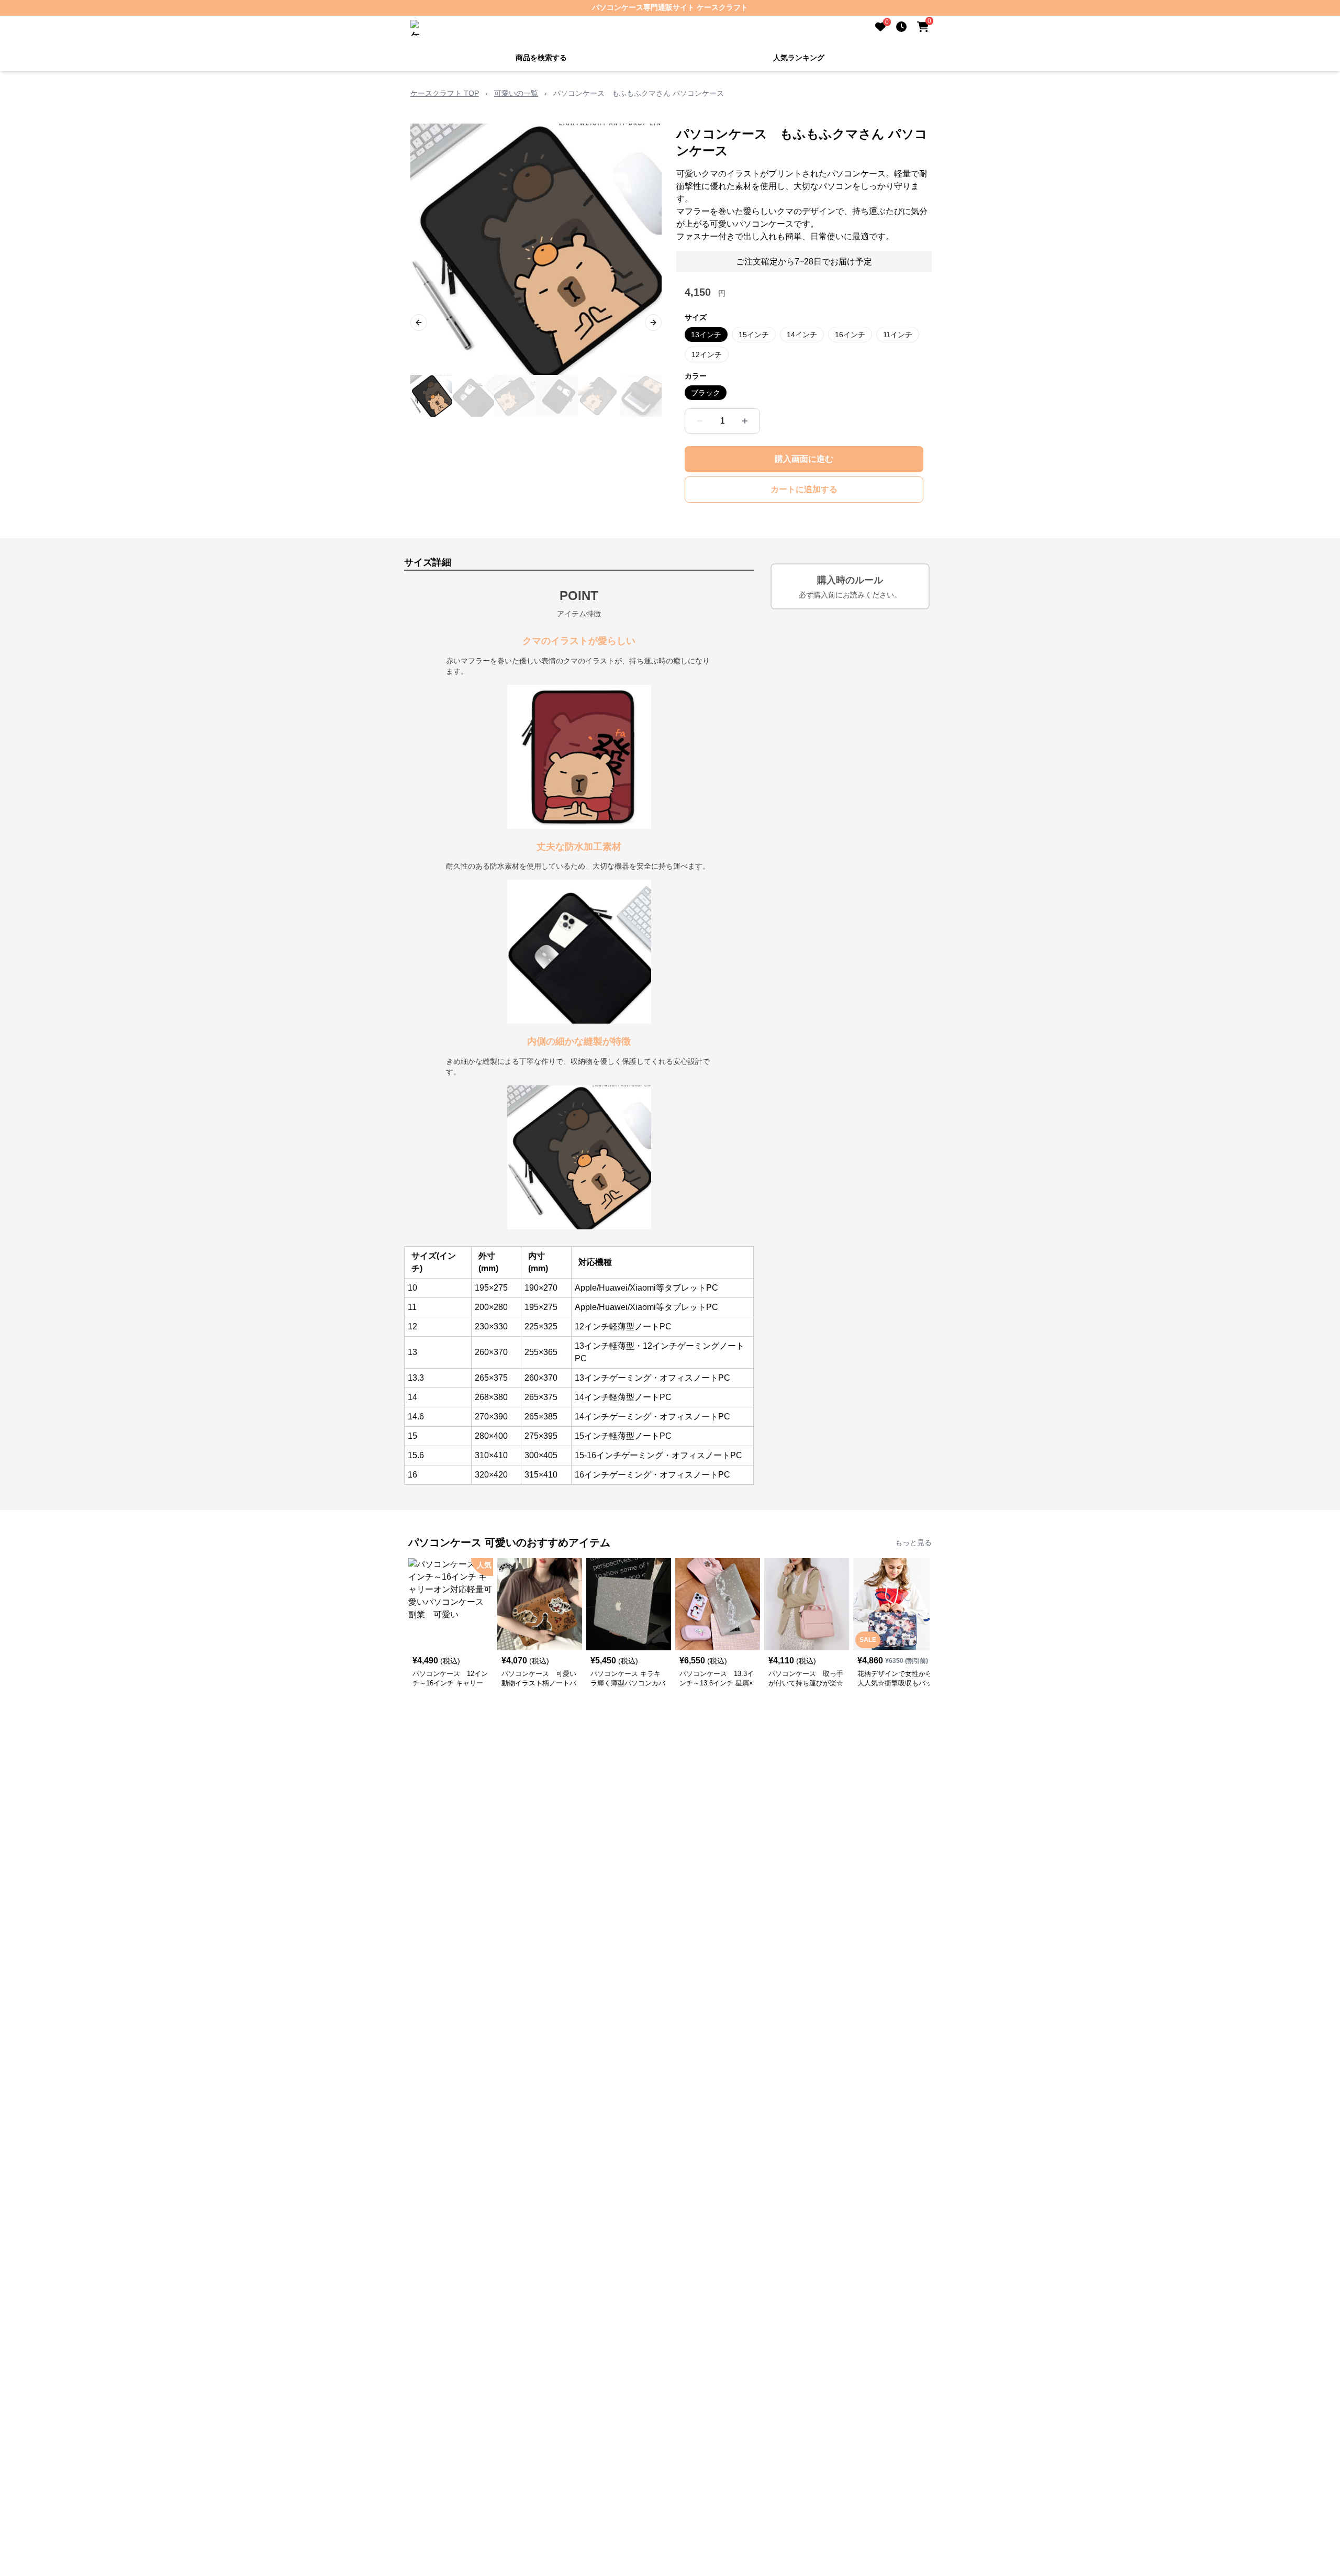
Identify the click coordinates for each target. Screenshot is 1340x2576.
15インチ (754, 334)
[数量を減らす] (700, 420)
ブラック (706, 392)
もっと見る (913, 1541)
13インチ (706, 334)
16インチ (850, 334)
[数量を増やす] (745, 420)
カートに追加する (804, 488)
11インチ (898, 334)
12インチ (707, 353)
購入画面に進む (804, 458)
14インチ (802, 334)
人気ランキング (799, 57)
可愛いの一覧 (516, 92)
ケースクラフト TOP (445, 92)
